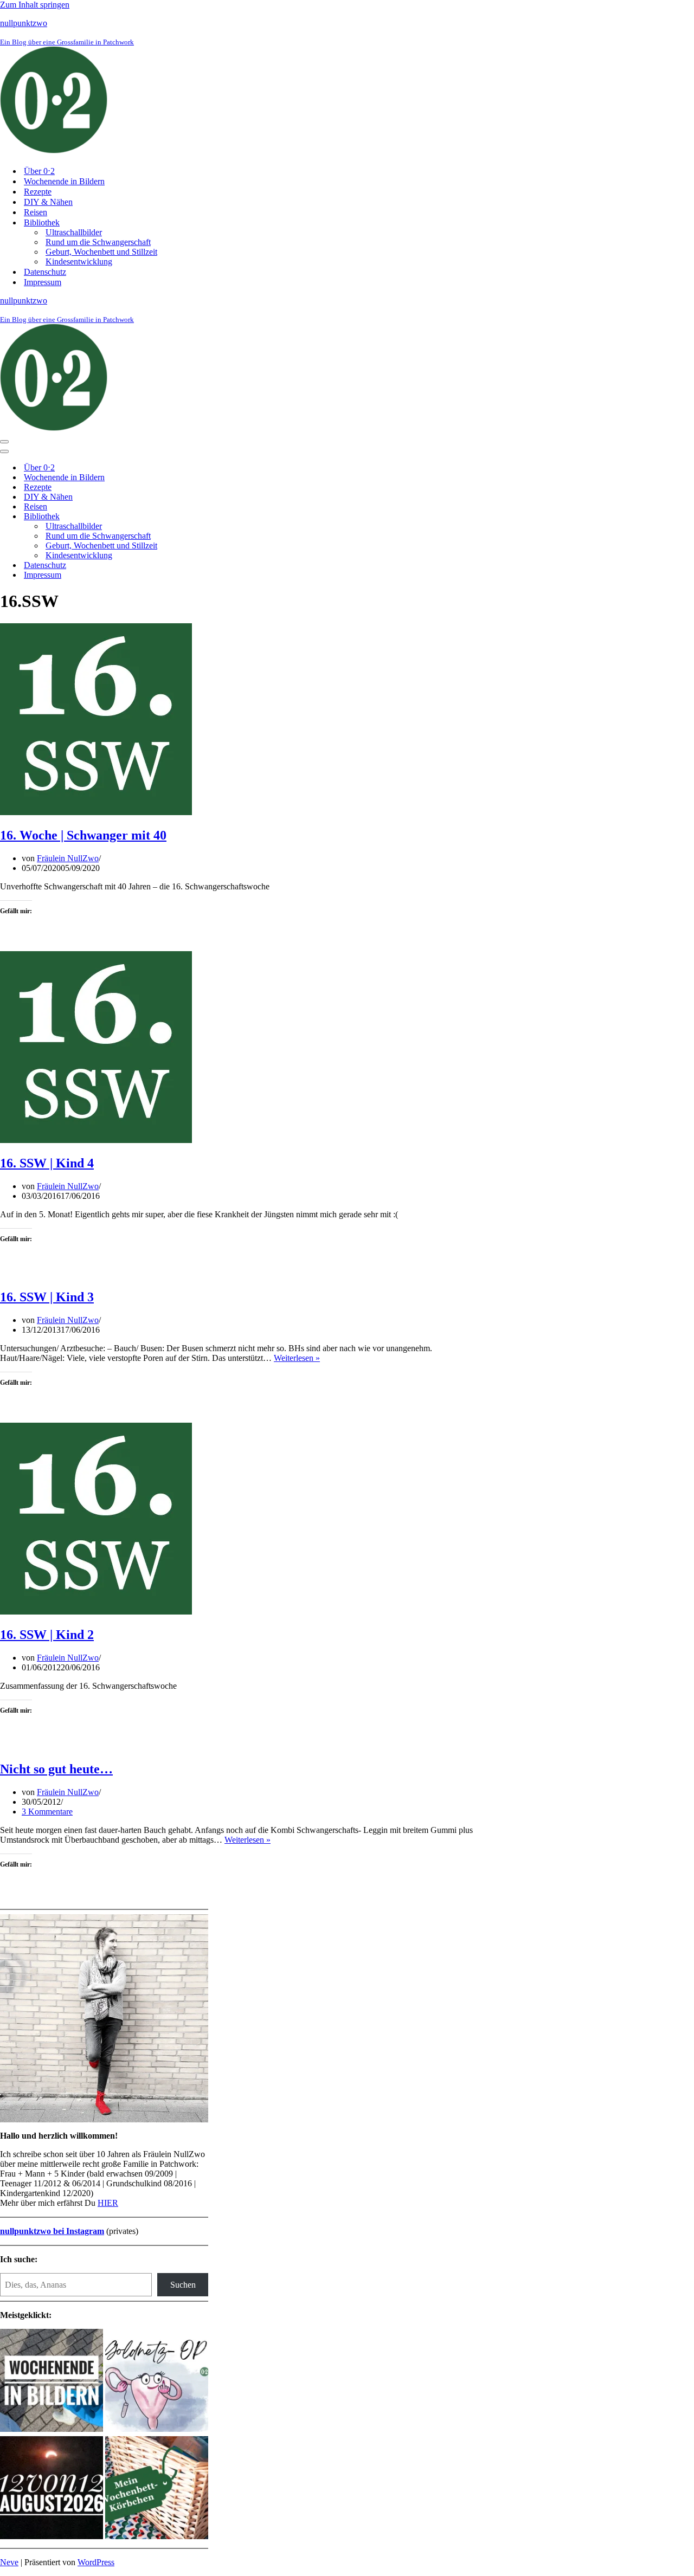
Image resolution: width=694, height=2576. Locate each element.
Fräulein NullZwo (68, 858)
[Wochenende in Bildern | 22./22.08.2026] (52, 2381)
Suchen (183, 2285)
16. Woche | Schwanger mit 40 (83, 835)
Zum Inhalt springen (35, 5)
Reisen (36, 212)
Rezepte (38, 192)
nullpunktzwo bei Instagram (52, 2231)
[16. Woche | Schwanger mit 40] (96, 812)
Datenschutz (45, 272)
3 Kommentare (47, 1812)
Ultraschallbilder (74, 232)
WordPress (96, 2562)
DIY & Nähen (48, 202)
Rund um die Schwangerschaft (98, 242)
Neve (9, 2562)
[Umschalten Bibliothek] (190, 517)
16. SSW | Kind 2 (47, 1635)
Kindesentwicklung (79, 262)
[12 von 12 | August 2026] (52, 2489)
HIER (108, 2203)
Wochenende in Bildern (64, 181)
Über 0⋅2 (39, 171)
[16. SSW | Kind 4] (96, 1140)
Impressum (43, 282)
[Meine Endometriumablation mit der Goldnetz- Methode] (157, 2381)
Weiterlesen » (297, 1358)
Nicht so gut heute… (56, 1769)
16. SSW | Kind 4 (47, 1163)
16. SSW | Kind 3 (47, 1297)
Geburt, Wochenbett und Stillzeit (101, 252)
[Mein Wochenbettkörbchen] (157, 2489)
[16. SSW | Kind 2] (96, 1612)
